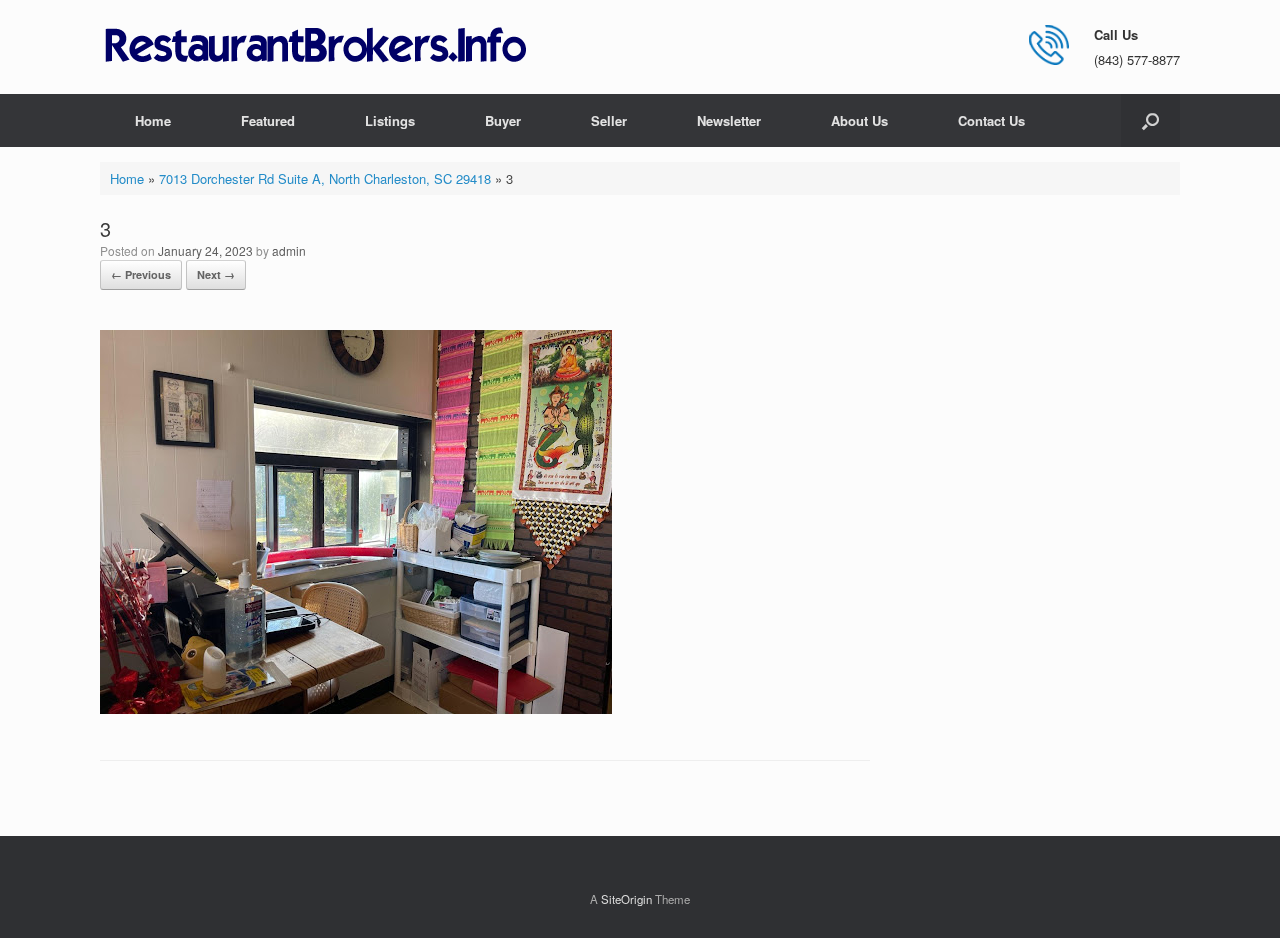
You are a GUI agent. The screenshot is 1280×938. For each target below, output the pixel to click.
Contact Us (991, 120)
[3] (356, 708)
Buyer (503, 120)
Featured (268, 120)
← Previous (141, 274)
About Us (859, 120)
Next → (216, 274)
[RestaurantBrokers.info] (316, 46)
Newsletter (729, 120)
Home (153, 120)
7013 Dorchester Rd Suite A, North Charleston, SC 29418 (325, 178)
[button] (1150, 120)
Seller (609, 120)
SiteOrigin (626, 899)
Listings (390, 120)
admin (289, 250)
